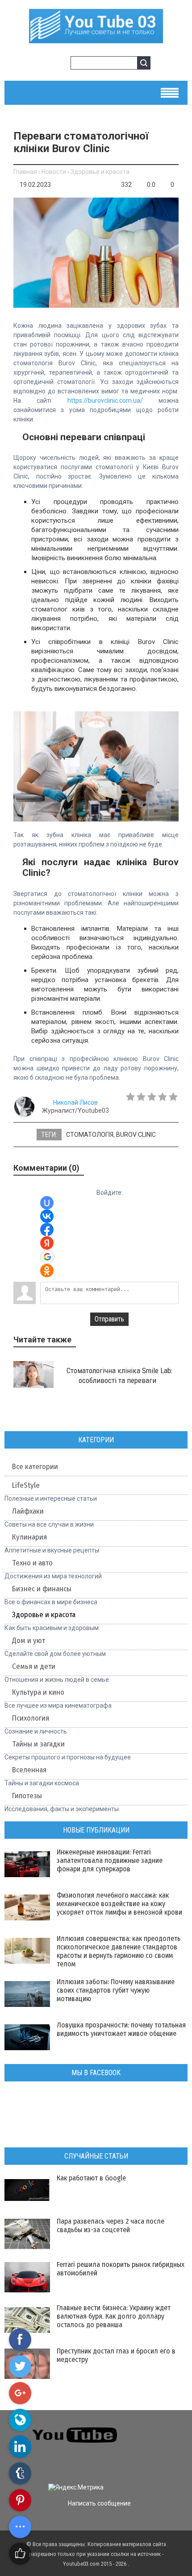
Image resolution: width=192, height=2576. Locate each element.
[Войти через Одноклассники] (47, 1271)
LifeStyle (26, 1485)
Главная (25, 172)
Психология (31, 1718)
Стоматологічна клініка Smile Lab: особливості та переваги (119, 1375)
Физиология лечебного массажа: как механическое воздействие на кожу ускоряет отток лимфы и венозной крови (119, 1904)
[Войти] (46, 64)
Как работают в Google (91, 2178)
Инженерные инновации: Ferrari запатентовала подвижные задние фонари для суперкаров (110, 1860)
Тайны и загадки (38, 1744)
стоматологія (90, 1135)
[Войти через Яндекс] (47, 1243)
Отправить (109, 1319)
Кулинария (29, 1537)
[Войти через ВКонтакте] (47, 1216)
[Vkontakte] (147, 2429)
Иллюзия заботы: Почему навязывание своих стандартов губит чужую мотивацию (116, 1990)
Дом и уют (29, 1641)
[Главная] (96, 40)
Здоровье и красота (100, 172)
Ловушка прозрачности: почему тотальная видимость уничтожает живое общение (121, 2029)
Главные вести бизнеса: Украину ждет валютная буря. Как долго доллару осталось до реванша (114, 2316)
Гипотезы (27, 1796)
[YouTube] (163, 2446)
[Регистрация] (61, 64)
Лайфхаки (28, 1511)
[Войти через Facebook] (47, 1230)
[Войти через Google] (47, 1257)
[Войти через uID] (47, 1203)
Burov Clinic (136, 1135)
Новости (54, 172)
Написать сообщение (99, 2503)
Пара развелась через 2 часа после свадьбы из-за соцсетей (111, 2225)
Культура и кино (38, 1692)
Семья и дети (34, 1666)
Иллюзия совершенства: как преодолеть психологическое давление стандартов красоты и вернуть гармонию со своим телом (119, 1951)
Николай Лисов (75, 1102)
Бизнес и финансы (42, 1589)
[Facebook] (147, 2446)
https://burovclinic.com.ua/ (105, 400)
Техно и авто (32, 1563)
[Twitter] (163, 2429)
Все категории (35, 1467)
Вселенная (29, 1770)
